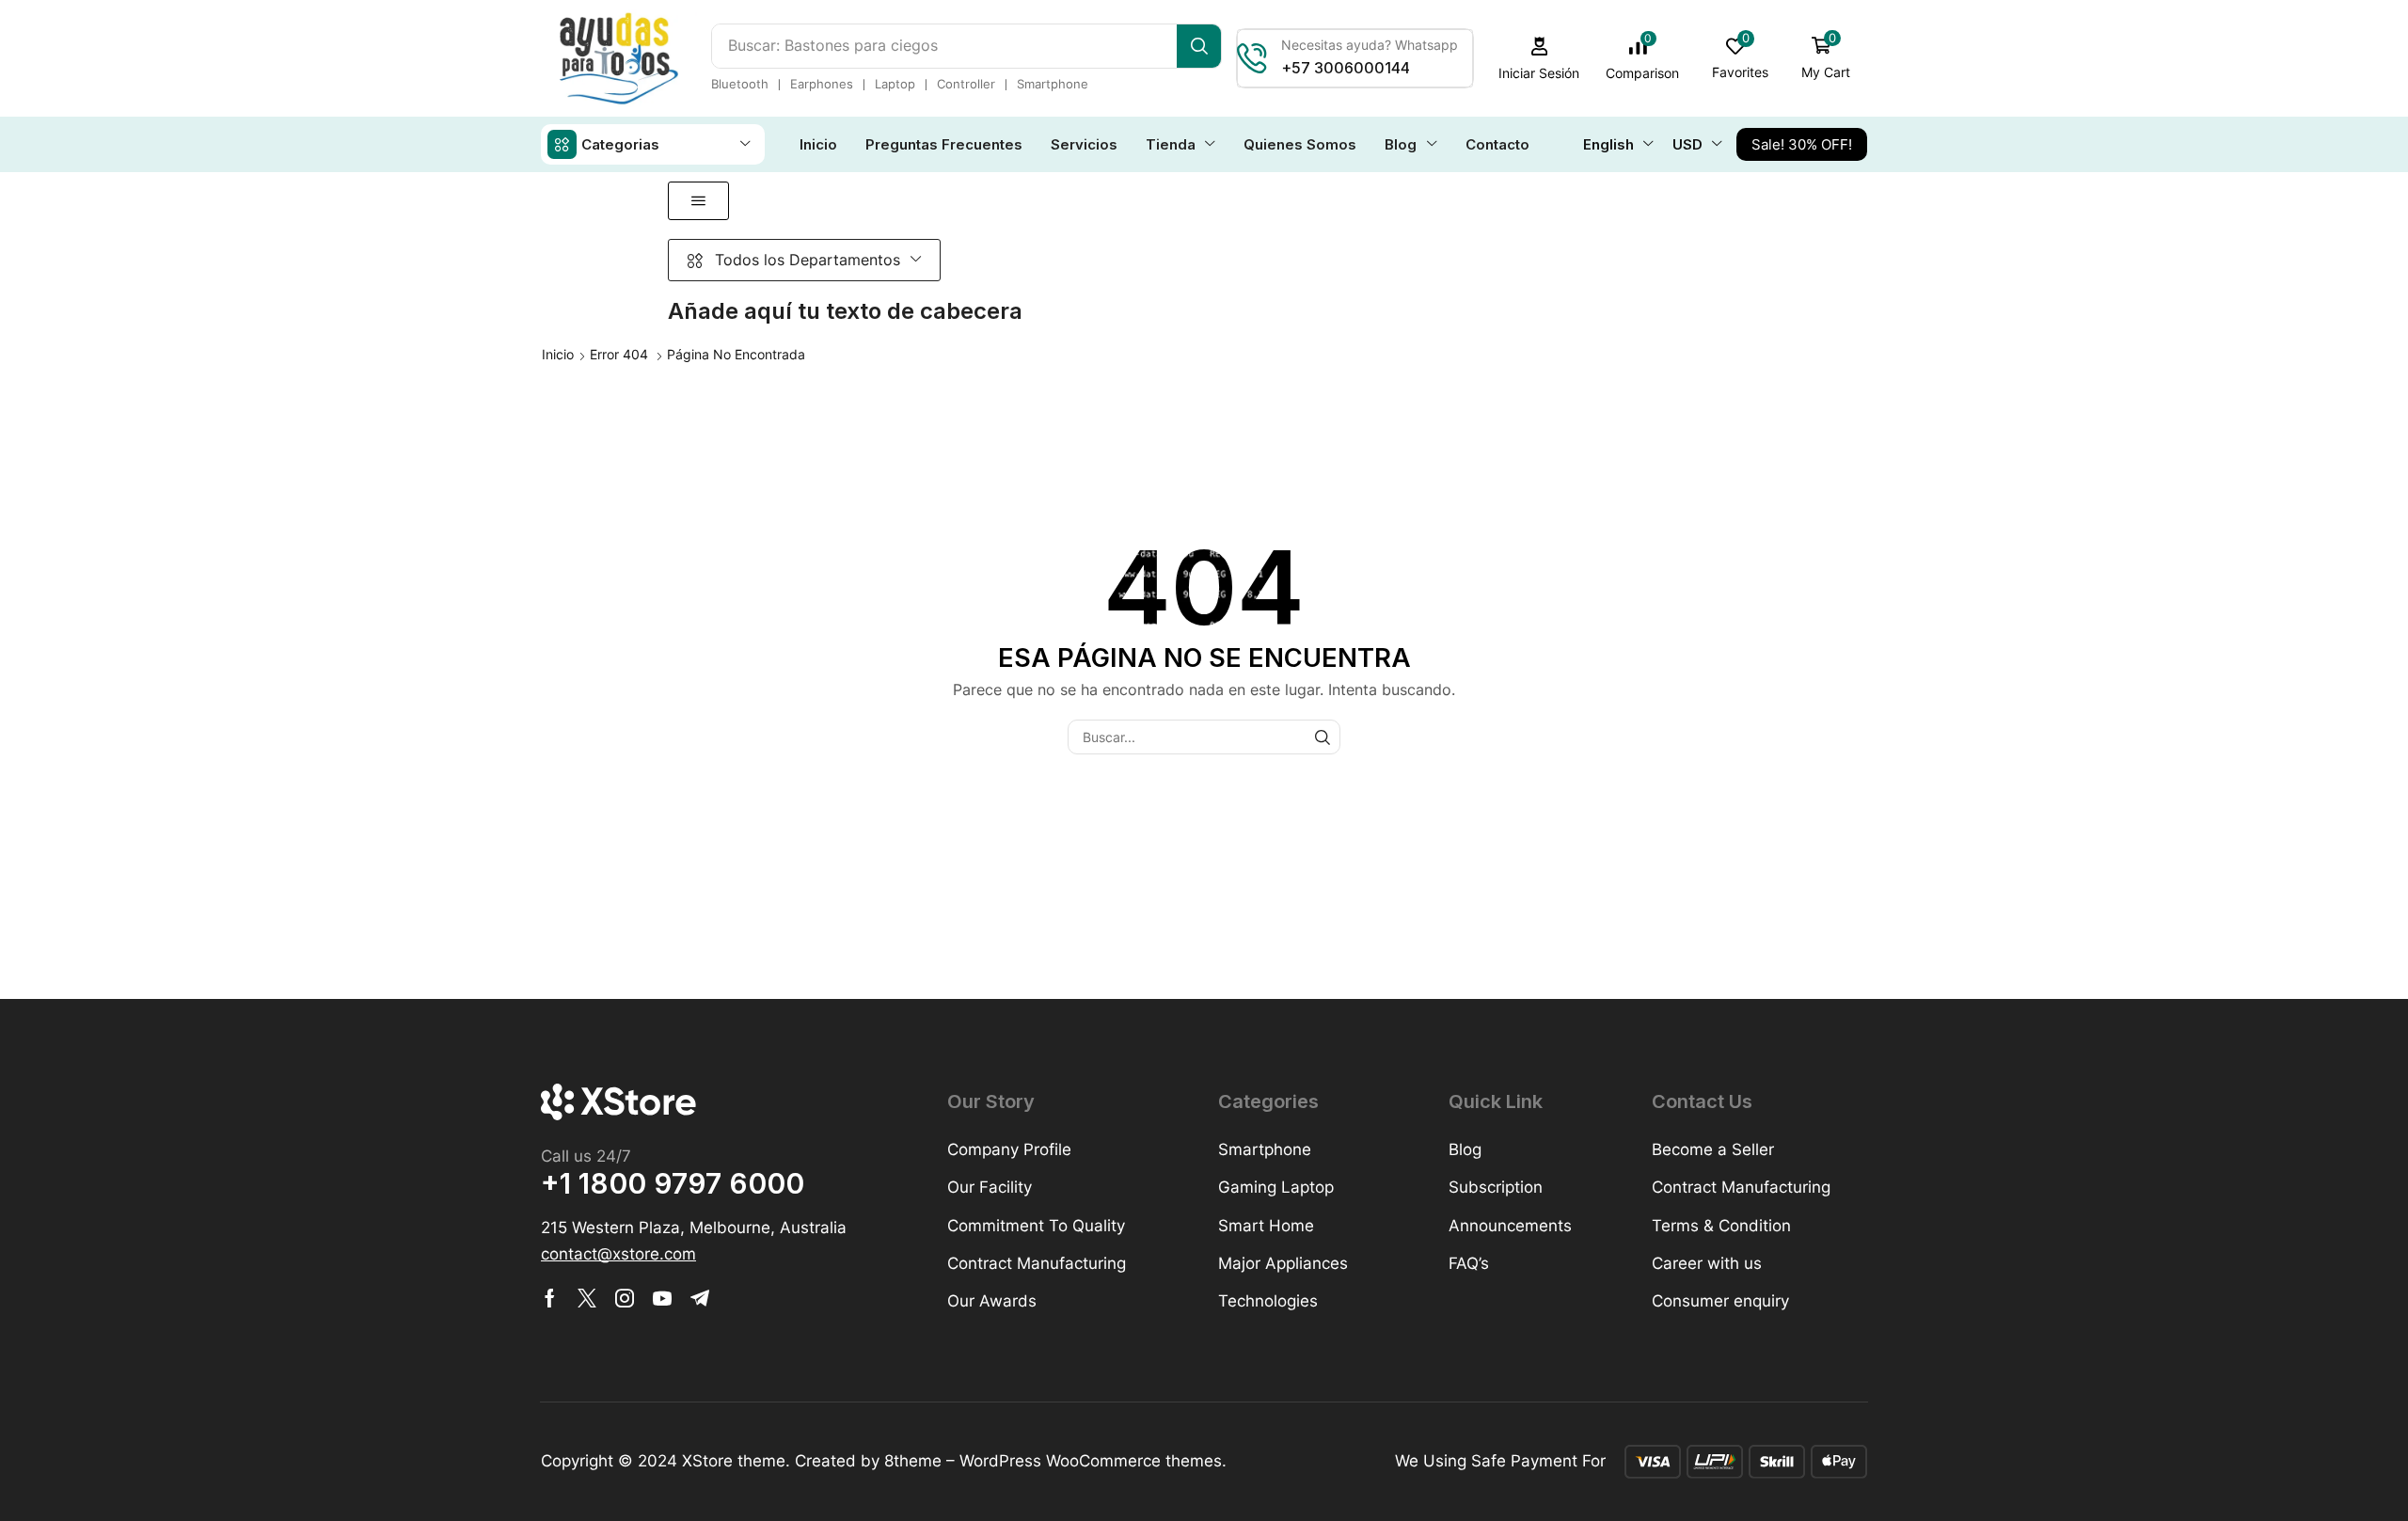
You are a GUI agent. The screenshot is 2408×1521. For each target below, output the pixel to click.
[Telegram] (700, 1298)
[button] (1539, 59)
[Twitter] (587, 1298)
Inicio (558, 354)
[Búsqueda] (1199, 46)
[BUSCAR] (1323, 737)
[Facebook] (550, 1298)
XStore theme (734, 1461)
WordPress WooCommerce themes (1091, 1461)
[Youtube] (662, 1298)
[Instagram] (625, 1298)
